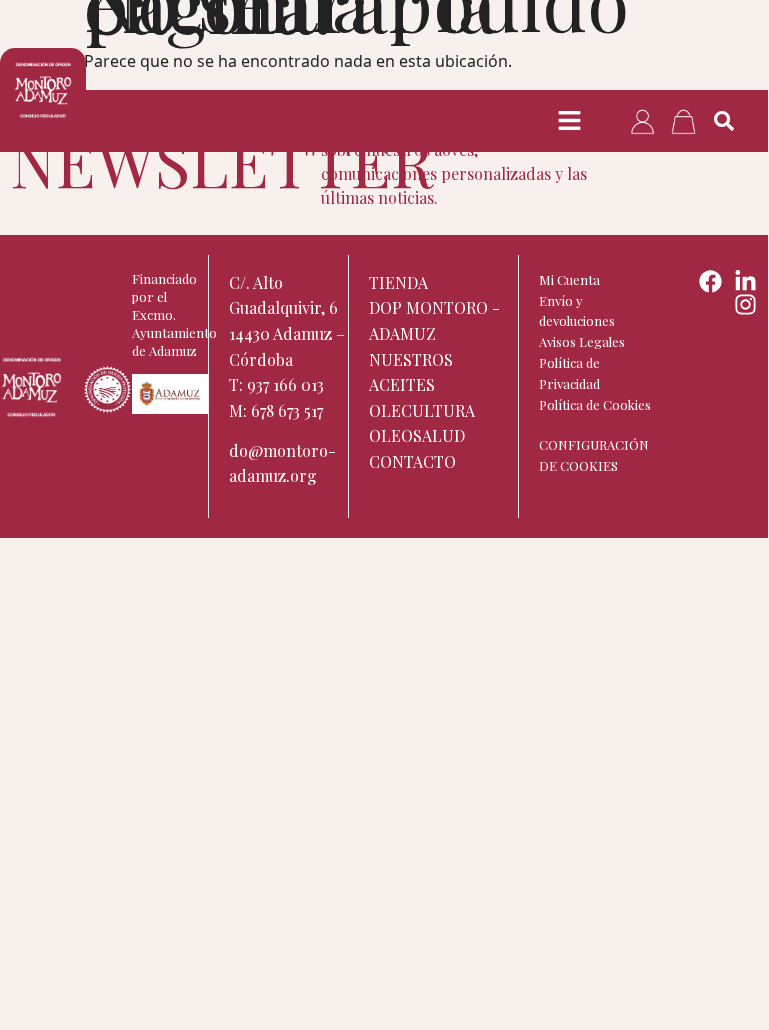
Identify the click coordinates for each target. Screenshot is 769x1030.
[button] (570, 121)
